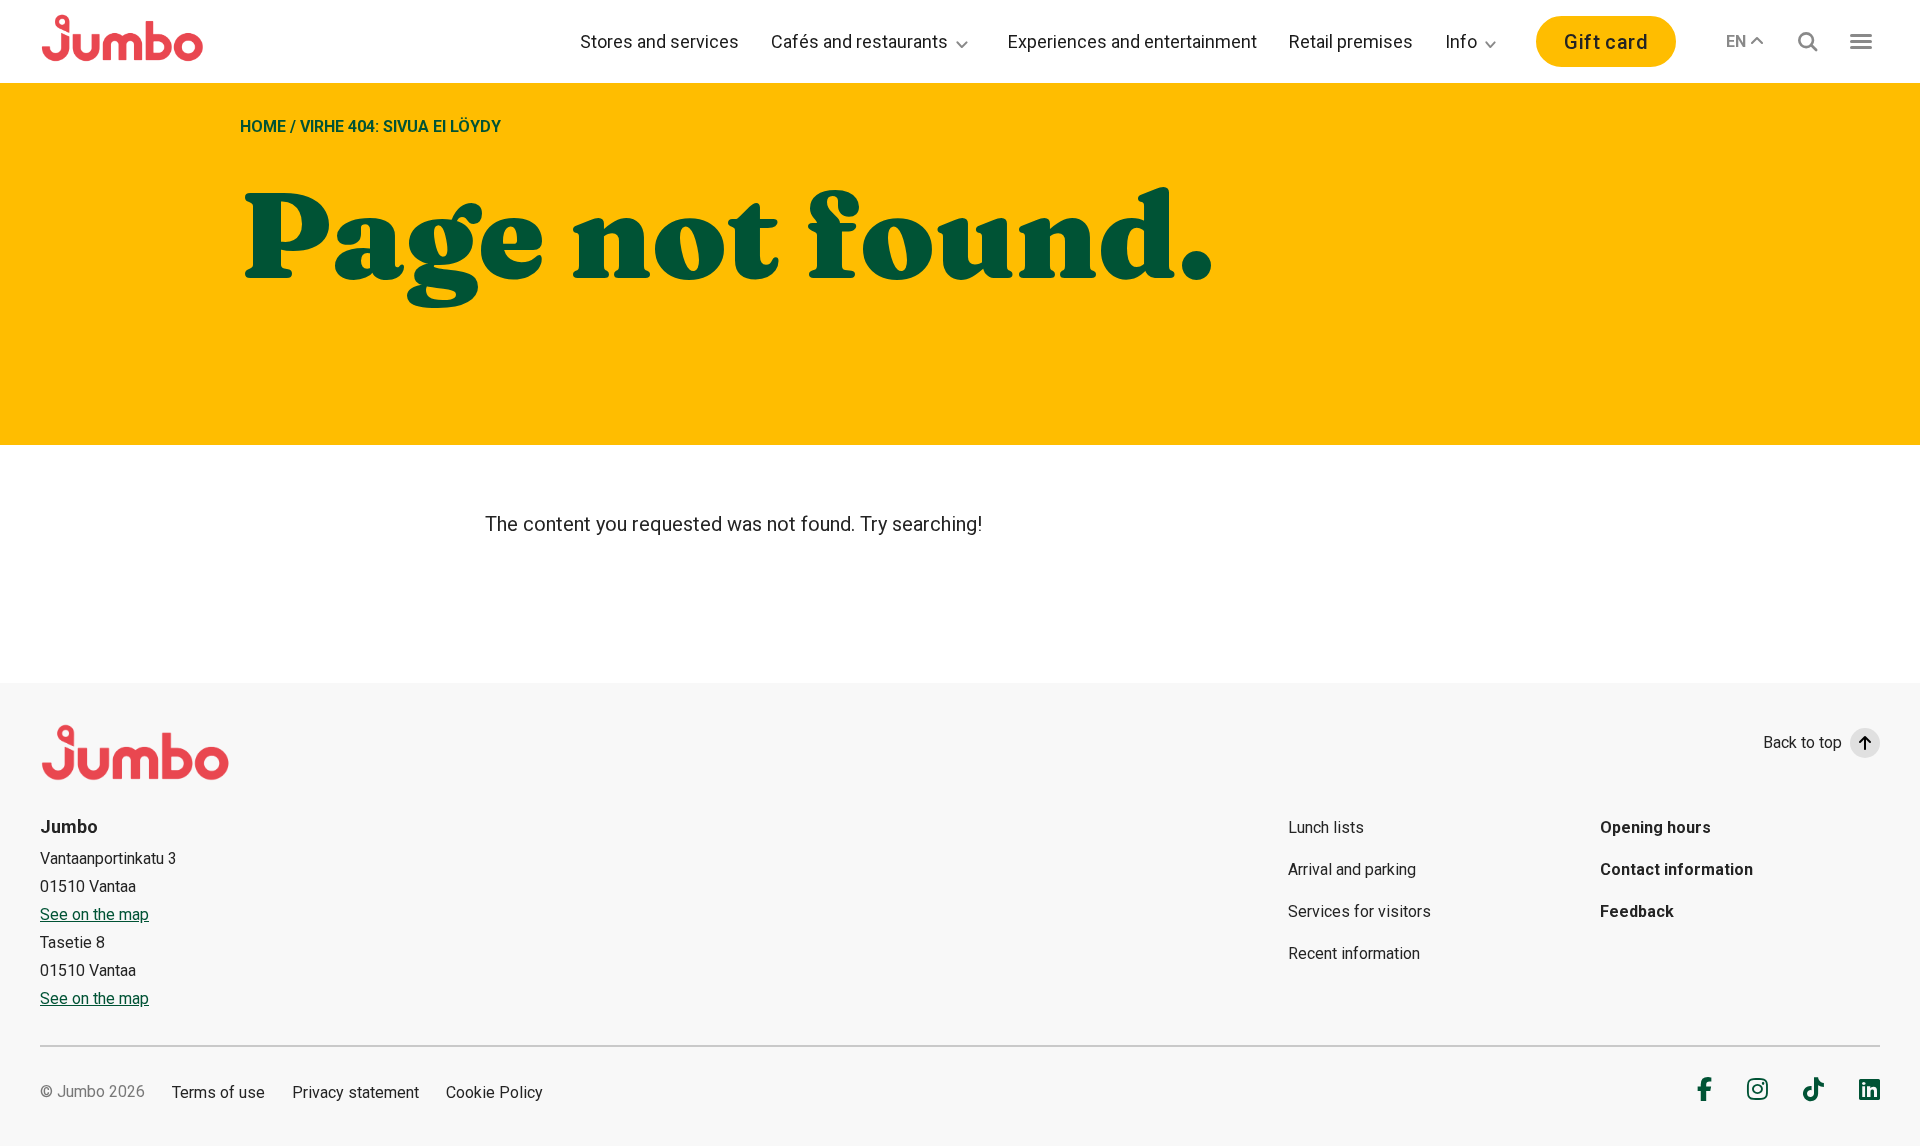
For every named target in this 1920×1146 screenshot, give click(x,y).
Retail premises (1351, 41)
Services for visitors (1359, 911)
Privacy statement (355, 1092)
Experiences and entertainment (1132, 41)
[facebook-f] (1704, 1089)
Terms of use (218, 1092)
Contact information (1676, 869)
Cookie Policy (494, 1092)
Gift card (1606, 42)
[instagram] (1757, 1089)
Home (263, 126)
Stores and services (659, 41)
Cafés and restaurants (859, 41)
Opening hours (1655, 827)
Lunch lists (1326, 827)
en (1736, 41)
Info (1461, 41)
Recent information (1354, 953)
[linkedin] (1869, 1089)
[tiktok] (1813, 1089)
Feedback (1637, 911)
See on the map (94, 914)
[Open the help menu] (1861, 41)
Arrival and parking (1352, 869)
